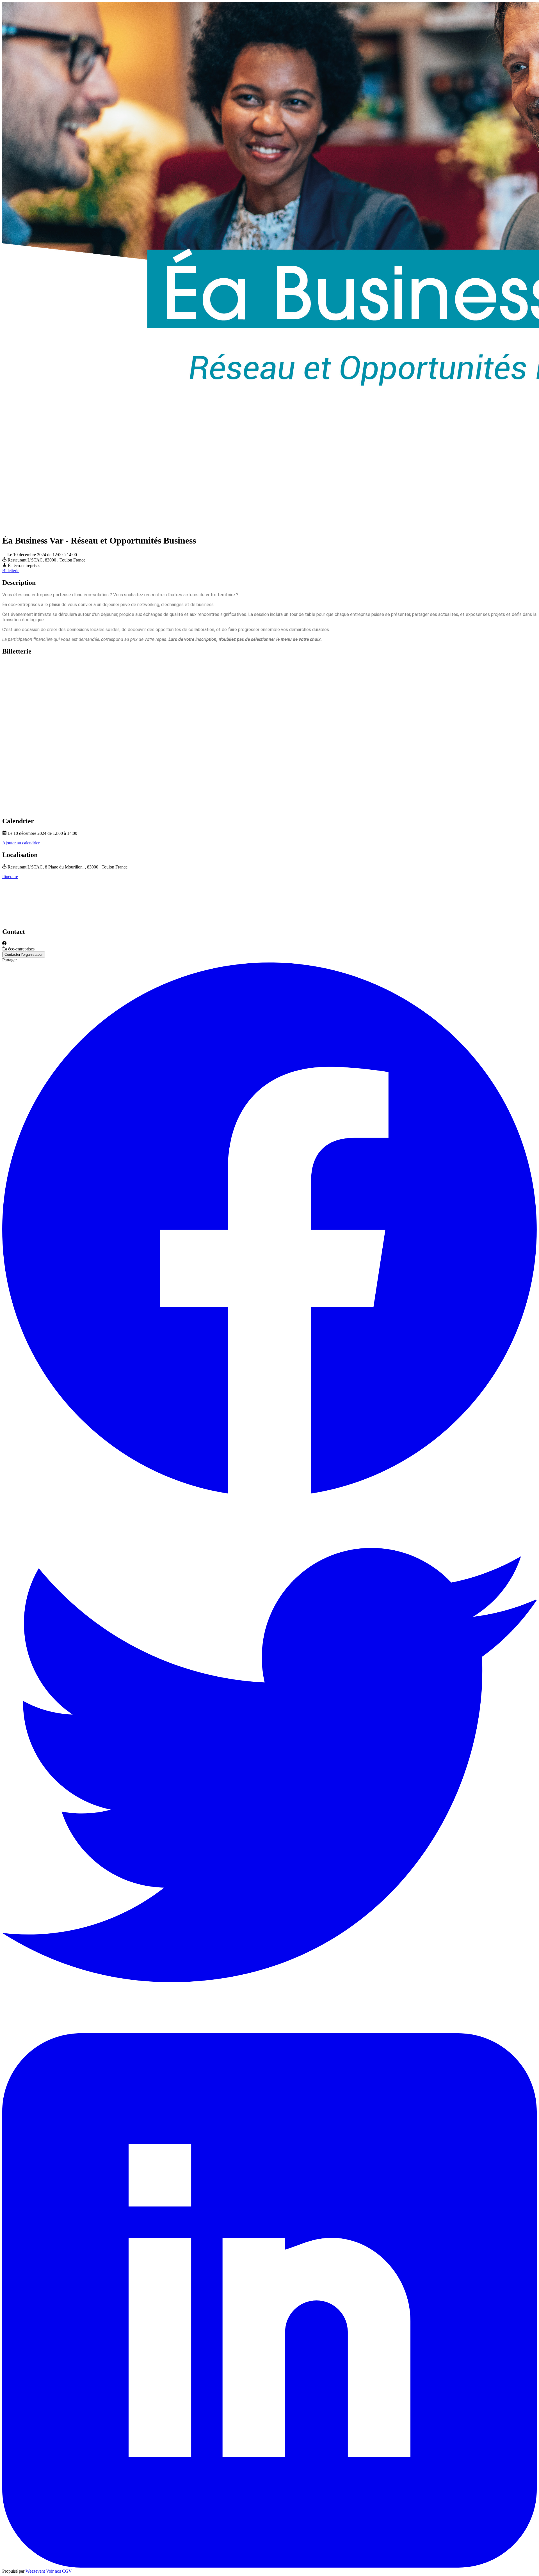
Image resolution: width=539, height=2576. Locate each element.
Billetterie (11, 571)
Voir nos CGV (59, 2571)
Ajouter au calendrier (21, 843)
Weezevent (35, 2571)
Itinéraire (10, 876)
